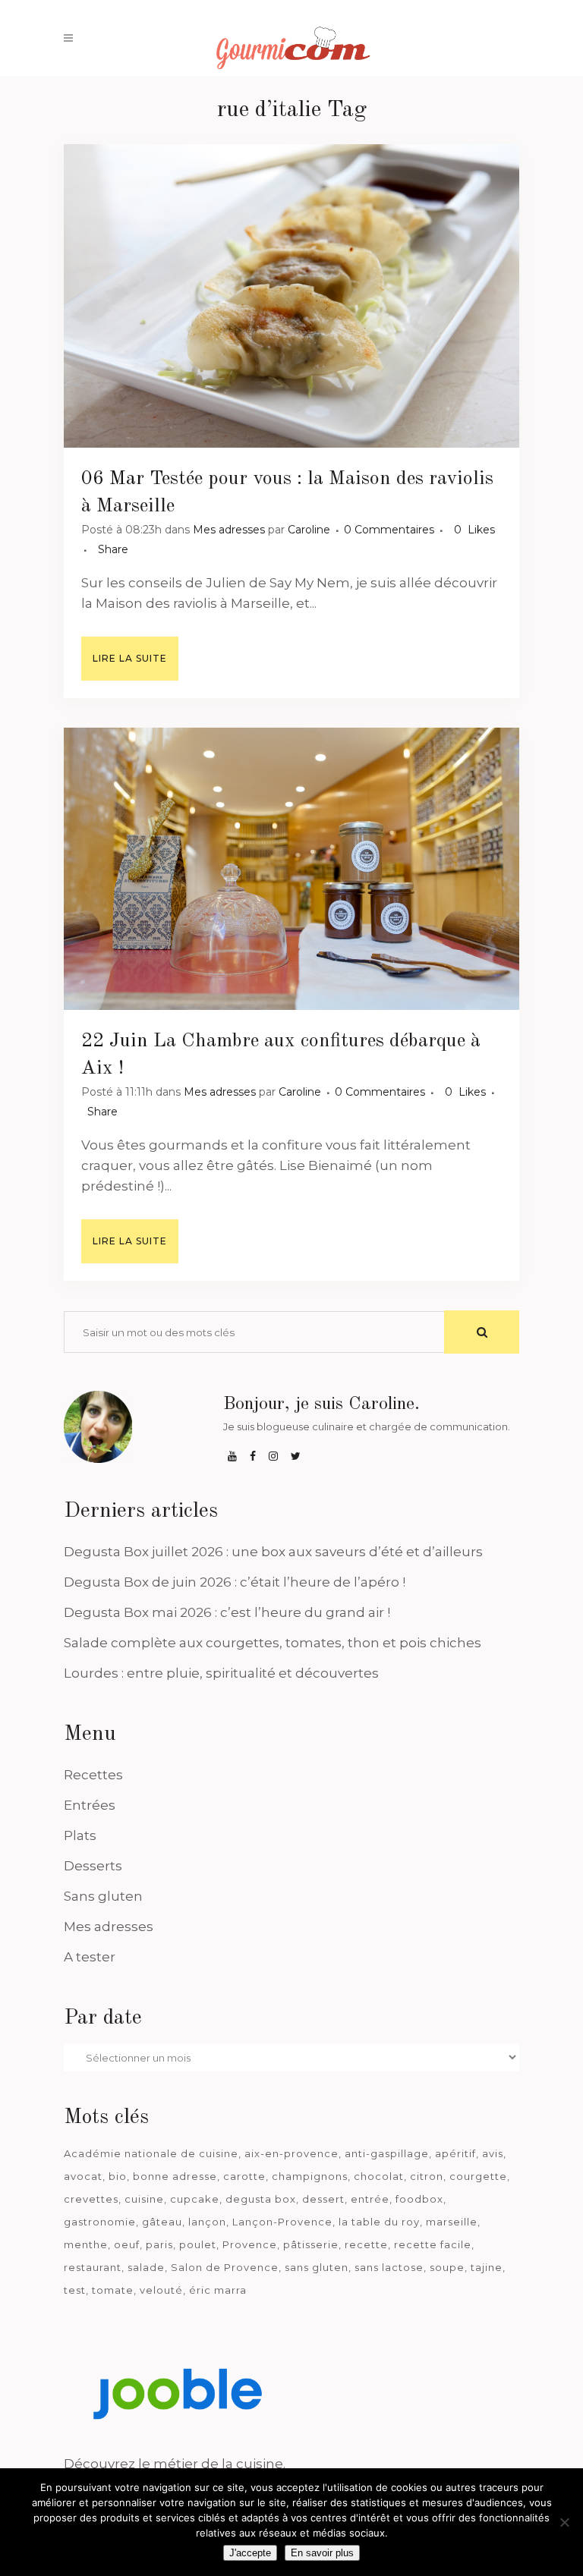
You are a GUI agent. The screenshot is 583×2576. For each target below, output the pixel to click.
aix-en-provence (291, 2153)
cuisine (144, 2199)
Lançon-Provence (282, 2222)
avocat (83, 2176)
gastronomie (100, 2222)
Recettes (93, 1775)
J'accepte (250, 2553)
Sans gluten (103, 1896)
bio (118, 2176)
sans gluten (317, 2267)
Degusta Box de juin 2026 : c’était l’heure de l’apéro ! (235, 1582)
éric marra (218, 2290)
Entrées (90, 1805)
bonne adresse (175, 2176)
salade (146, 2267)
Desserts (93, 1866)
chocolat (379, 2176)
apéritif (455, 2153)
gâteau (162, 2222)
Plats (80, 1835)
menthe (86, 2244)
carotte (244, 2176)
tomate (113, 2290)
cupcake (195, 2199)
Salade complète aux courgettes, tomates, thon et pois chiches (273, 1643)
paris (159, 2244)
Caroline (309, 530)
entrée (370, 2199)
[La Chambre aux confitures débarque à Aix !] (291, 869)
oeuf (127, 2244)
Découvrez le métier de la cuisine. (175, 2464)
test (75, 2290)
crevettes (91, 2199)
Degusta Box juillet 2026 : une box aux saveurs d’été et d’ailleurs (273, 1552)
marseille (452, 2222)
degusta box (261, 2199)
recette (366, 2244)
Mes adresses (229, 530)
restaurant (93, 2267)
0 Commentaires (389, 530)
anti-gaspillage (387, 2153)
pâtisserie (311, 2244)
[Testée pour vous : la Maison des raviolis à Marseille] (291, 296)
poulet (198, 2244)
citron (427, 2176)
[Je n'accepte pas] (564, 2522)
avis (493, 2153)
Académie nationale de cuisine (151, 2153)
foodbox (419, 2199)
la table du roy (379, 2222)
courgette (478, 2176)
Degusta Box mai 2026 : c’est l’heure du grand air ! (227, 1612)
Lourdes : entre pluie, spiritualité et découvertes (221, 1673)
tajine (487, 2267)
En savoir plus (322, 2553)
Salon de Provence (225, 2267)
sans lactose (389, 2267)
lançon (207, 2222)
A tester (90, 1957)
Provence (250, 2244)
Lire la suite (130, 658)
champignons (310, 2176)
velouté (161, 2290)
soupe (447, 2267)
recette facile (433, 2244)
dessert (323, 2199)
